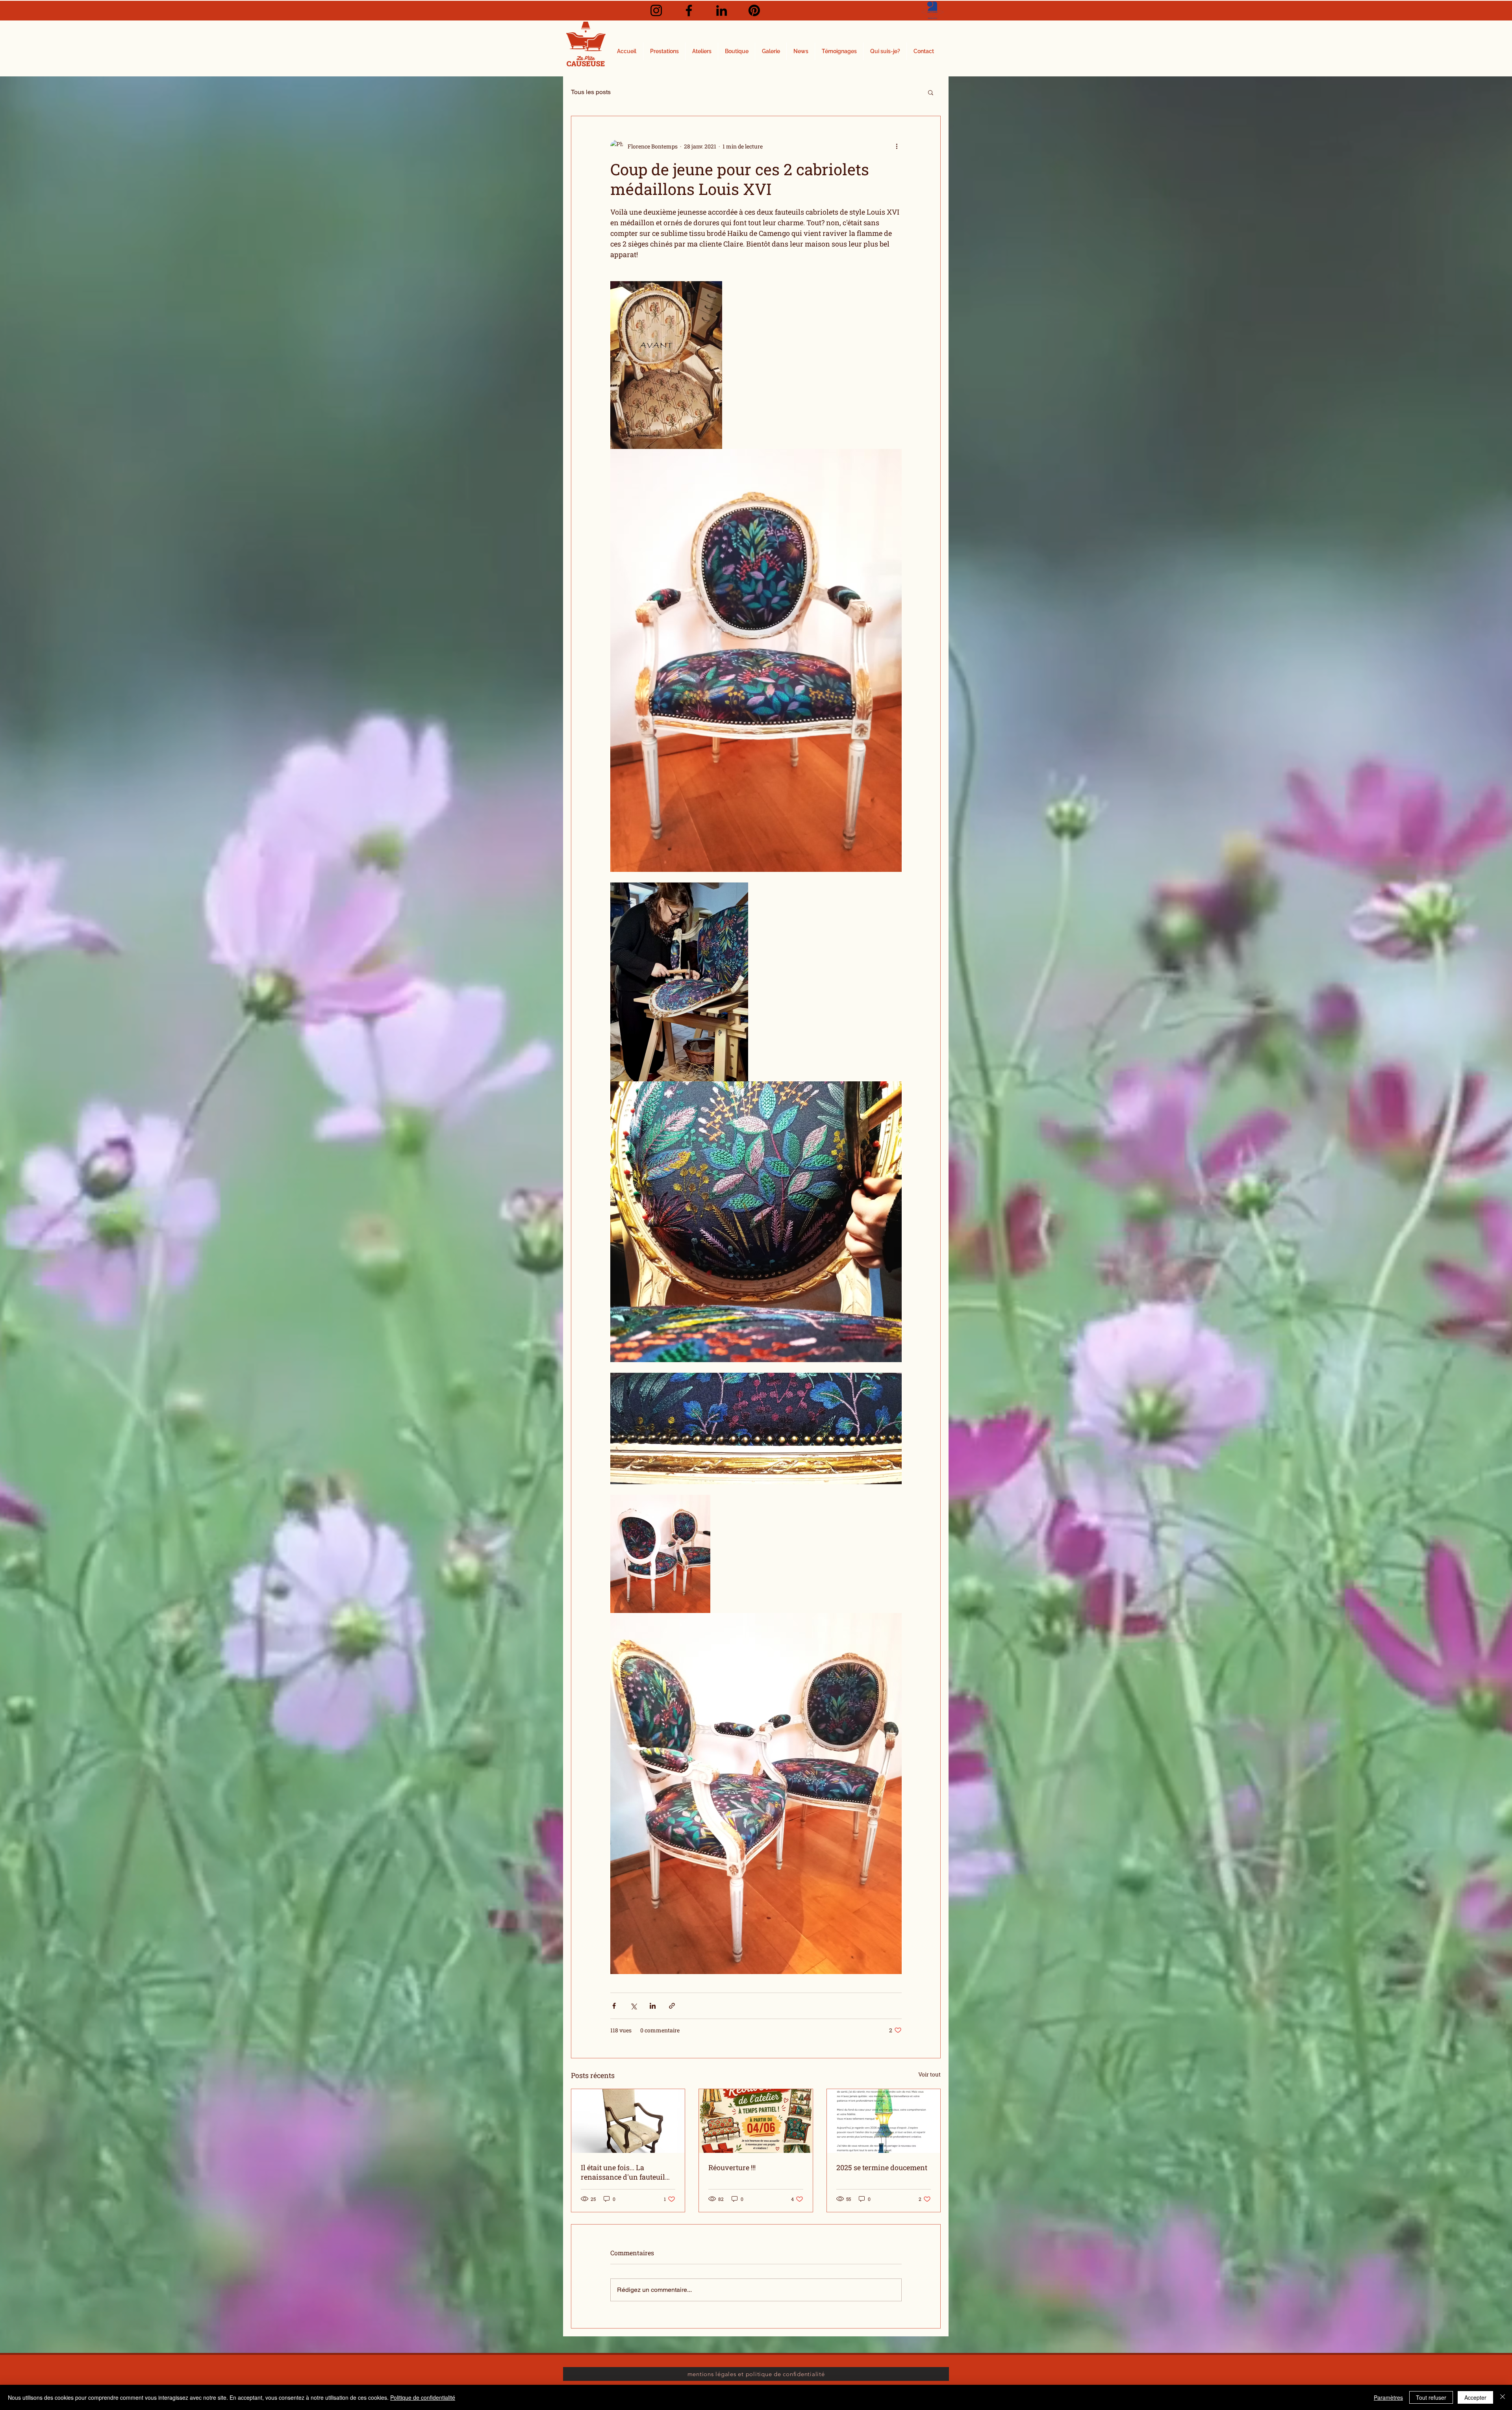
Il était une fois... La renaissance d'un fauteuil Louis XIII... (623, 2172)
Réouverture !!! (732, 2167)
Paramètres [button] (1388, 2397)
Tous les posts (591, 92)
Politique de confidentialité (423, 2397)
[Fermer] (1503, 2397)
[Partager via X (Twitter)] (633, 2006)
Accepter (1475, 2397)
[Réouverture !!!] (756, 2121)
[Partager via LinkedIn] (653, 2006)
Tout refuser (1431, 2397)
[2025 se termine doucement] (884, 2121)
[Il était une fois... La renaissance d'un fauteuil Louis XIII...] (628, 2121)
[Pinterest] (754, 10)
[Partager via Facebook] (614, 2006)
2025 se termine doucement (882, 2167)
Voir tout (929, 2074)
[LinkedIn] (722, 10)
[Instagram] (656, 10)
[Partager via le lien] (672, 2006)
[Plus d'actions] (897, 146)
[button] (931, 92)
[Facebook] (689, 10)
